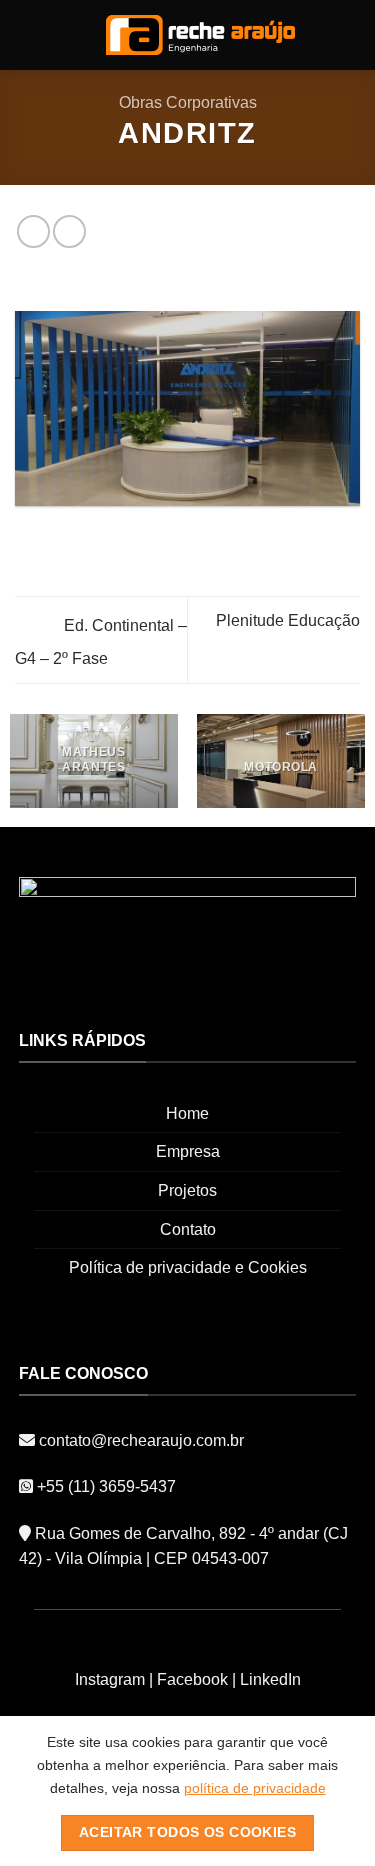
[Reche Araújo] (199, 35)
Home (187, 1113)
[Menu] (27, 34)
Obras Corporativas (188, 102)
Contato (188, 1229)
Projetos (187, 1190)
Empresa (188, 1151)
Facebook (192, 1679)
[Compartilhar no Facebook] (33, 231)
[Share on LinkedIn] (69, 231)
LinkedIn (270, 1679)
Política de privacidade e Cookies (188, 1267)
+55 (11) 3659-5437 (106, 1486)
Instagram (110, 1679)
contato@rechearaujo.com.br (139, 1440)
